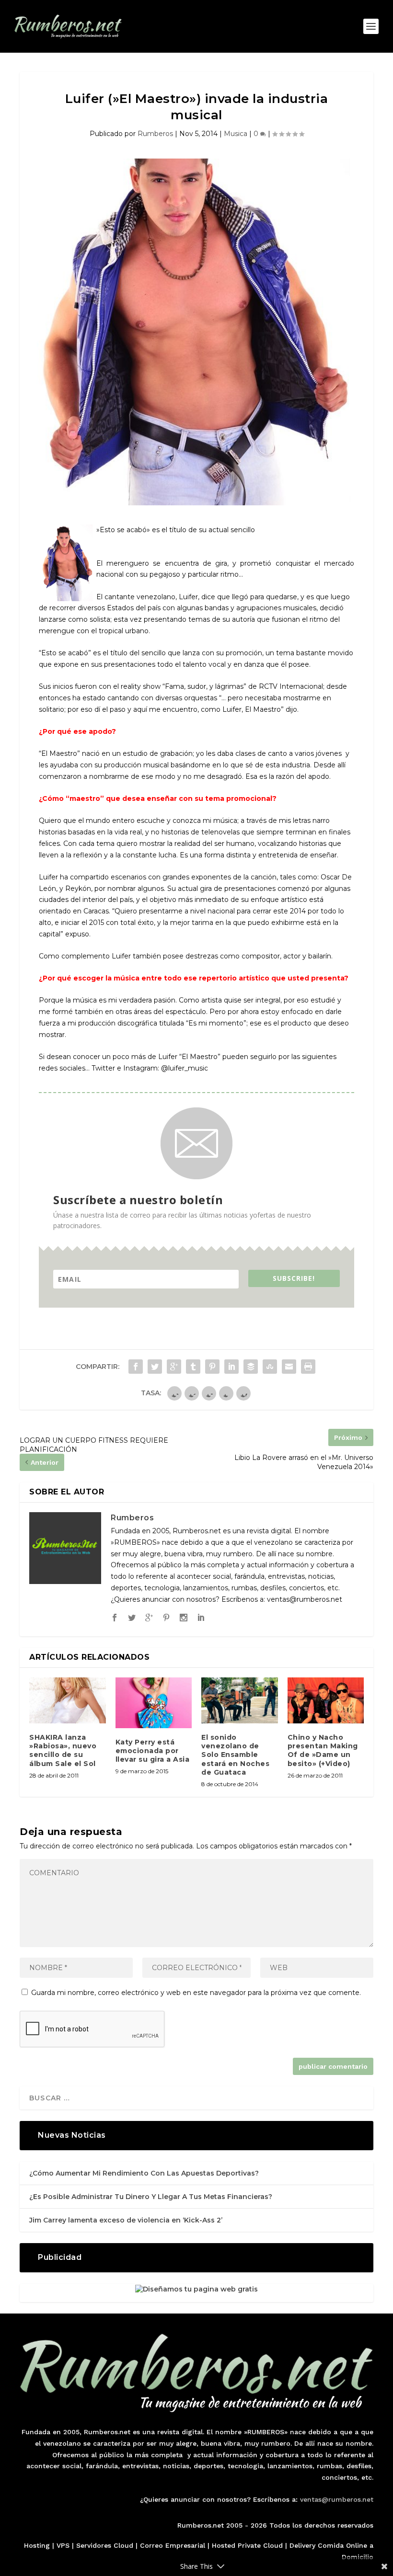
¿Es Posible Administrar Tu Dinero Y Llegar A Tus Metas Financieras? (151, 2197)
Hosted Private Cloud (247, 2545)
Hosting (37, 2545)
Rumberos (155, 134)
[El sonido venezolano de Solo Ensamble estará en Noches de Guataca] (240, 1700)
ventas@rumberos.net (337, 2499)
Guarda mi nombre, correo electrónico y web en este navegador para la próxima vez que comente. (196, 1993)
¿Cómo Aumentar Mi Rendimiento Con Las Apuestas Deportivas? (144, 2173)
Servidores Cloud (105, 2545)
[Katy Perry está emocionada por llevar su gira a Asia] (154, 1703)
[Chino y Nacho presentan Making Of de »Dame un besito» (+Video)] (326, 1700)
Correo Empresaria (172, 2545)
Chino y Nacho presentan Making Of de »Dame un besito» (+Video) (323, 1750)
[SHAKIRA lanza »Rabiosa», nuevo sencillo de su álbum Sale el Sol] (68, 1700)
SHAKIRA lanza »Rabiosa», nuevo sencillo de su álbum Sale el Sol (63, 1750)
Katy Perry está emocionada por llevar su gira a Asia (153, 1751)
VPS (63, 2545)
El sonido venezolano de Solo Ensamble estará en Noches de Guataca (235, 1755)
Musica (236, 134)
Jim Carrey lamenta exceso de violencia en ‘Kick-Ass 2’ (126, 2220)
